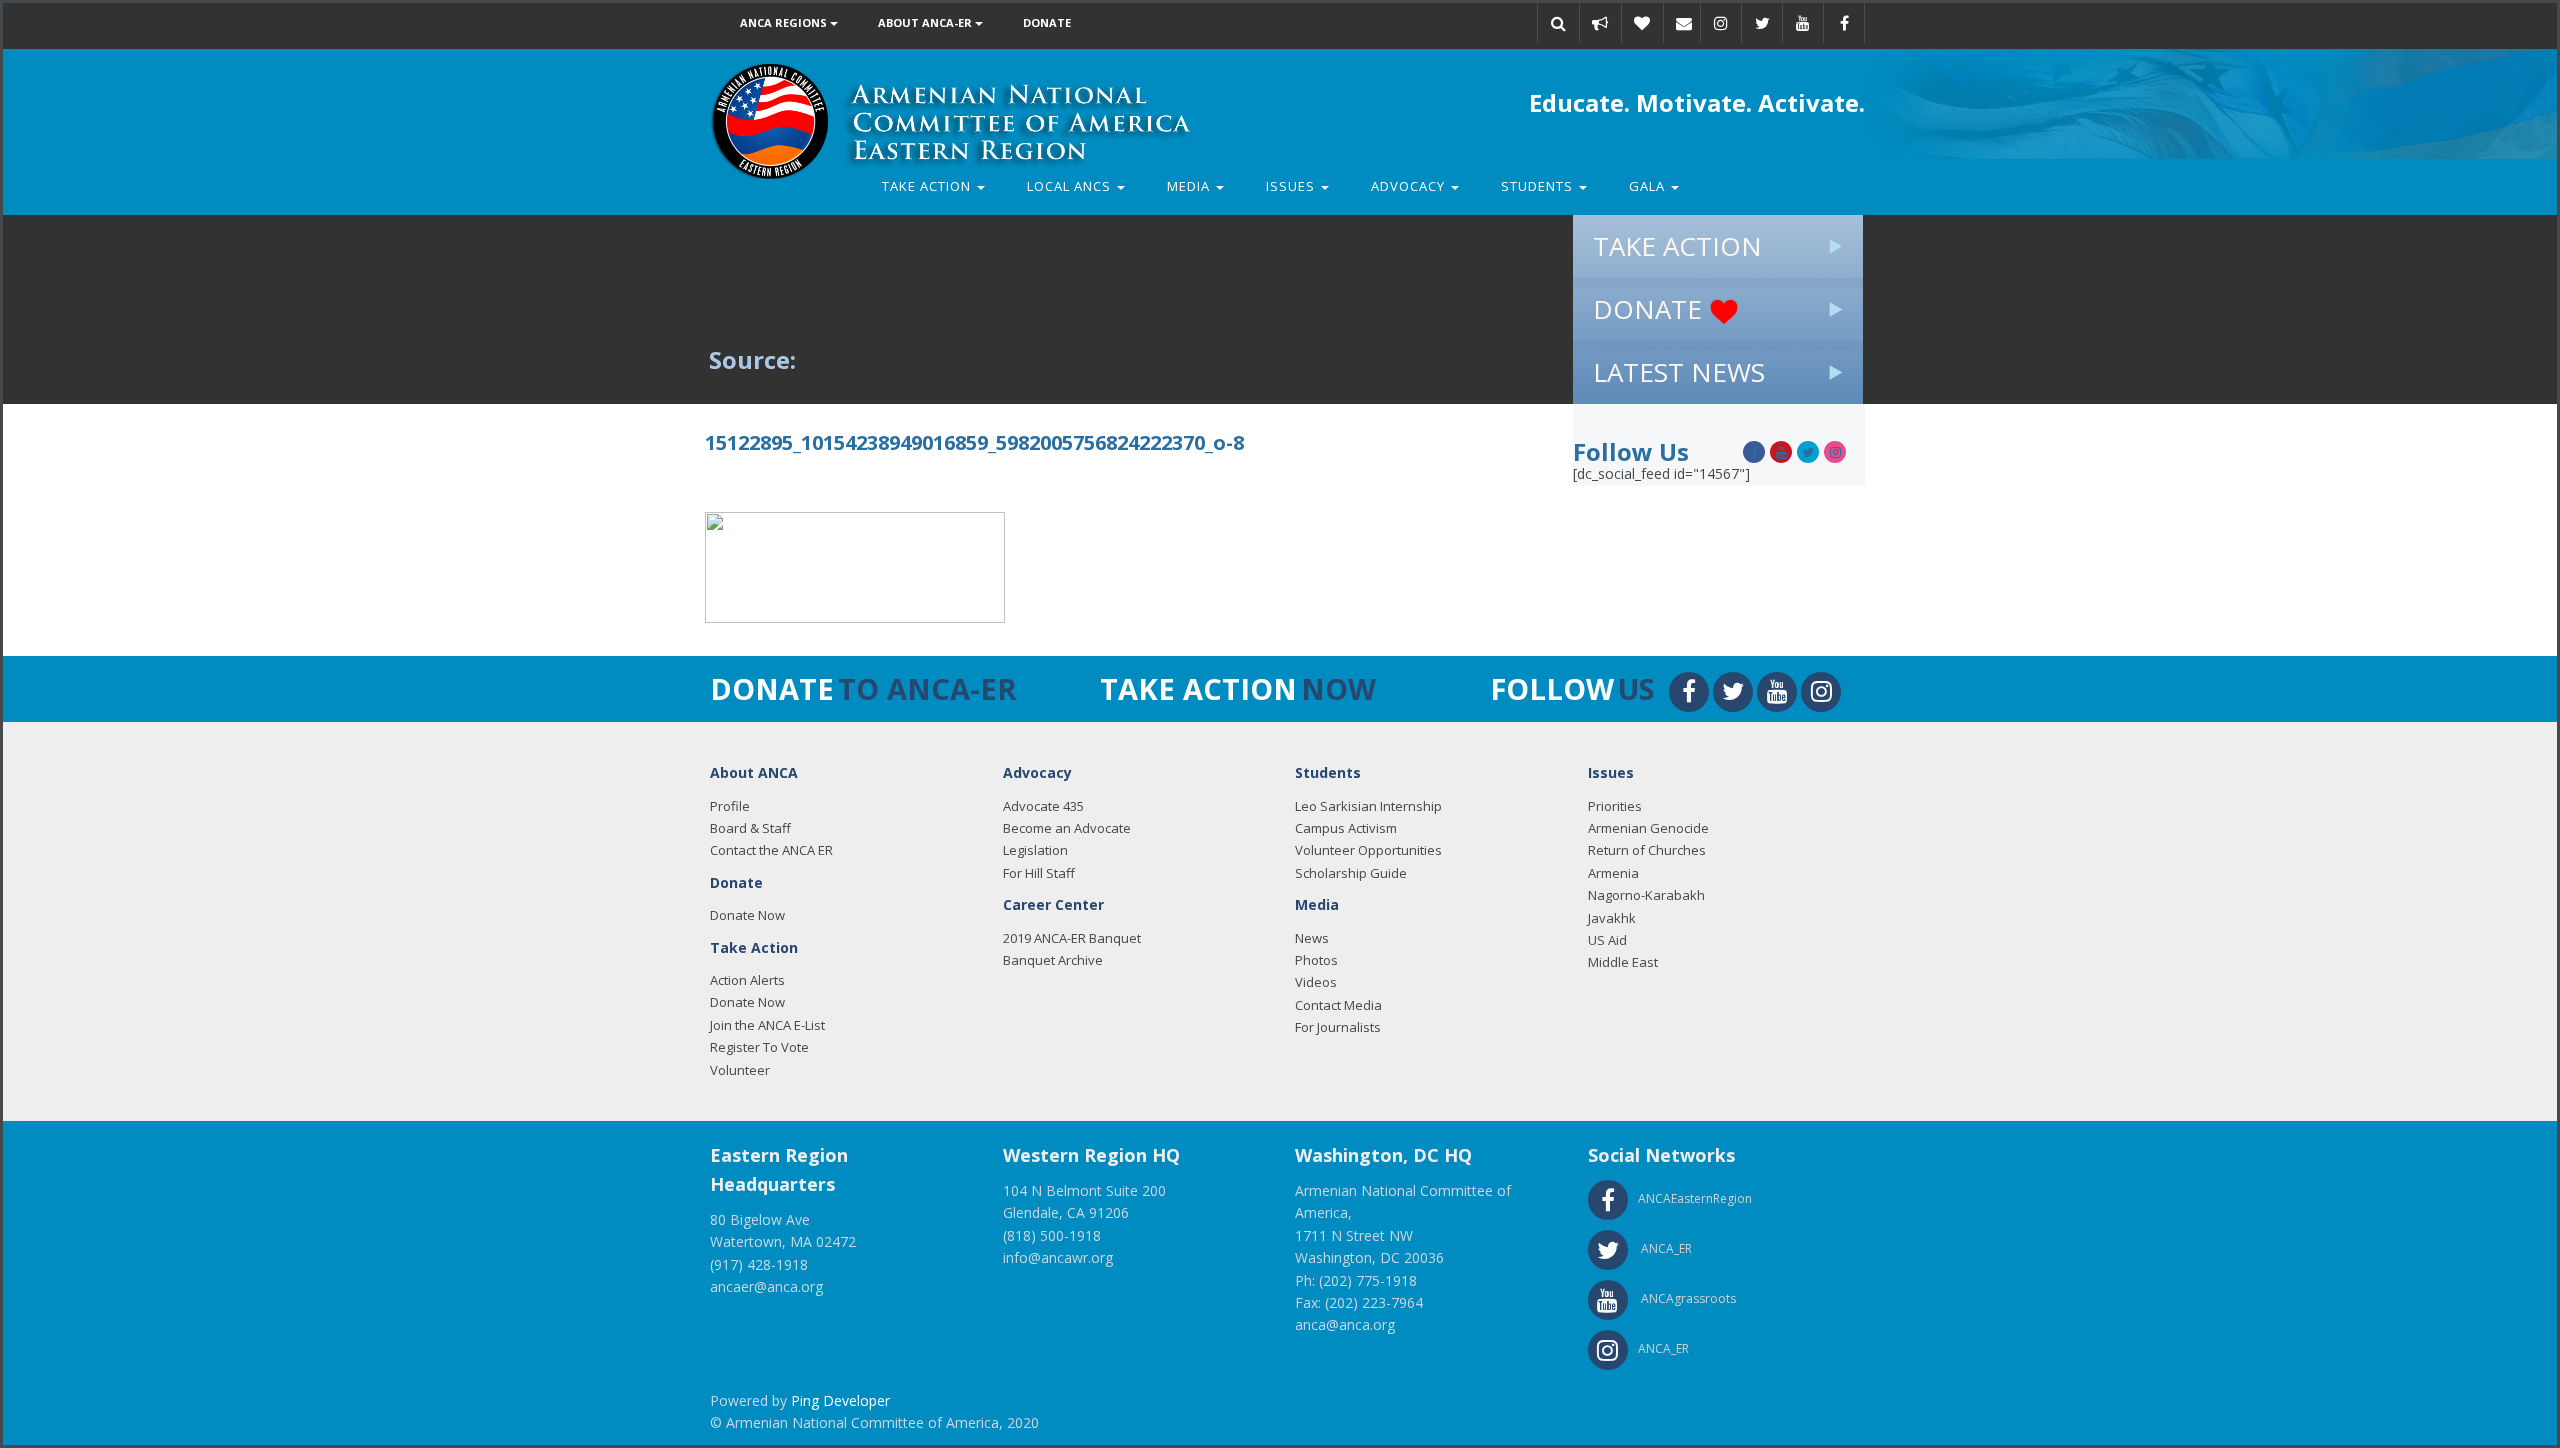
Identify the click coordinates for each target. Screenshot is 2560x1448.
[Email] (1684, 23)
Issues (1292, 186)
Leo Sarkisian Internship (1368, 806)
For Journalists (1338, 1027)
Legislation (1035, 850)
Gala (1649, 186)
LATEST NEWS (1679, 372)
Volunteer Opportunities (1368, 850)
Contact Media (1338, 1005)
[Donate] (1642, 23)
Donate (1047, 22)
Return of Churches (1647, 850)
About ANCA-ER (926, 22)
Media (1190, 186)
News (1312, 938)
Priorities (1615, 806)
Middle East (1623, 962)
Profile (730, 806)
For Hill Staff (1039, 873)
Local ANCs (1071, 186)
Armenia (1613, 873)
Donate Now (747, 915)
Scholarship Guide (1351, 873)
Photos (1316, 960)
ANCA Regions (785, 22)
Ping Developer (840, 1400)
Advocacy (1410, 186)
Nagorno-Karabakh (1646, 895)
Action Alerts (747, 980)
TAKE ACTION (1677, 246)
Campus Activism (1346, 828)
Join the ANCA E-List (767, 1025)
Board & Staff (750, 828)
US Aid (1607, 940)
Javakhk (1612, 918)
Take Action (928, 186)
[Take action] (1600, 23)
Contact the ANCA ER (771, 850)
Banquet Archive (1053, 960)
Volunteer (740, 1070)
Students (1539, 186)
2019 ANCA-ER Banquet (1072, 938)
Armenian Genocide (1648, 828)
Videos (1316, 982)
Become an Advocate (1067, 828)
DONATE (1651, 309)
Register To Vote (759, 1047)
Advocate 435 (1043, 806)
